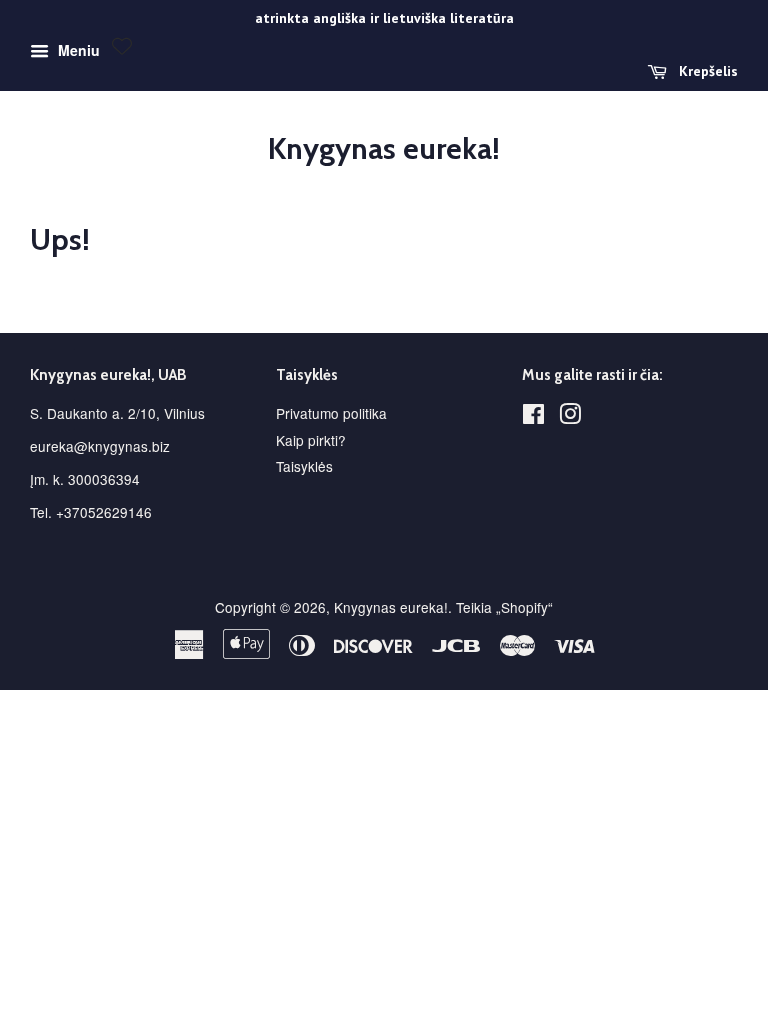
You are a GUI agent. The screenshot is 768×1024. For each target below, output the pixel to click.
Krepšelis (706, 71)
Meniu (77, 50)
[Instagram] (570, 417)
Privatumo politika (331, 413)
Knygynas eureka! (384, 149)
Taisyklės (304, 466)
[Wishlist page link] (122, 46)
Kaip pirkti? (311, 440)
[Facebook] (533, 417)
